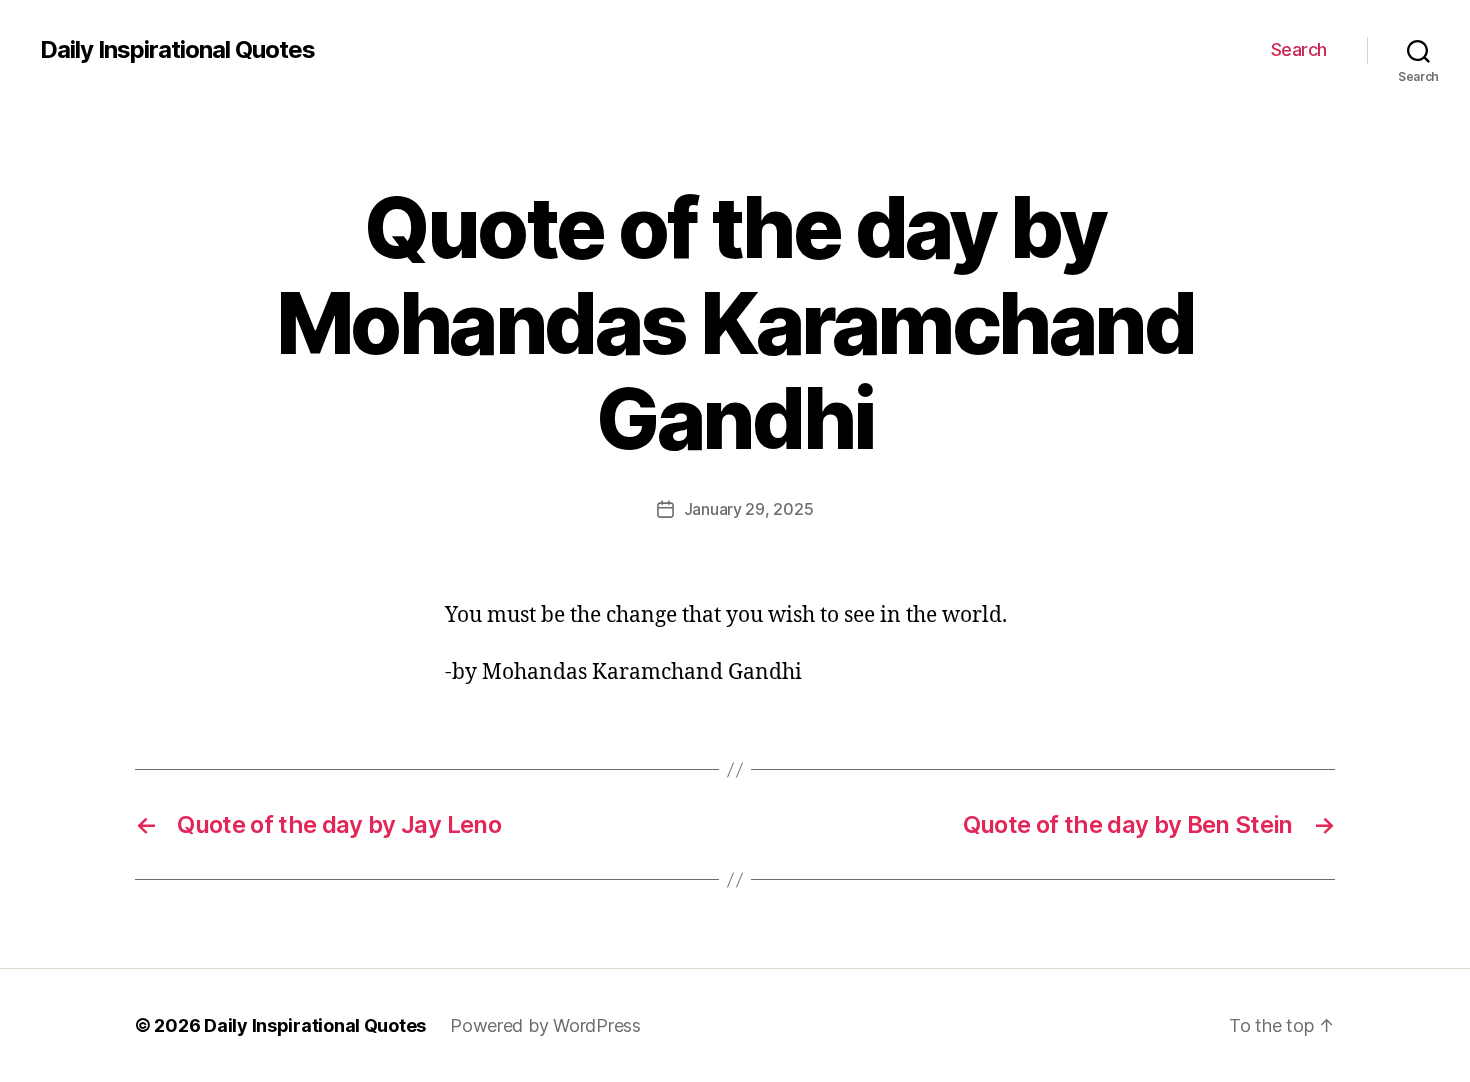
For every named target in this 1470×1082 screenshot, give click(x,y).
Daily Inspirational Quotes (177, 50)
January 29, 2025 (749, 509)
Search (1299, 49)
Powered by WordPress (545, 1025)
